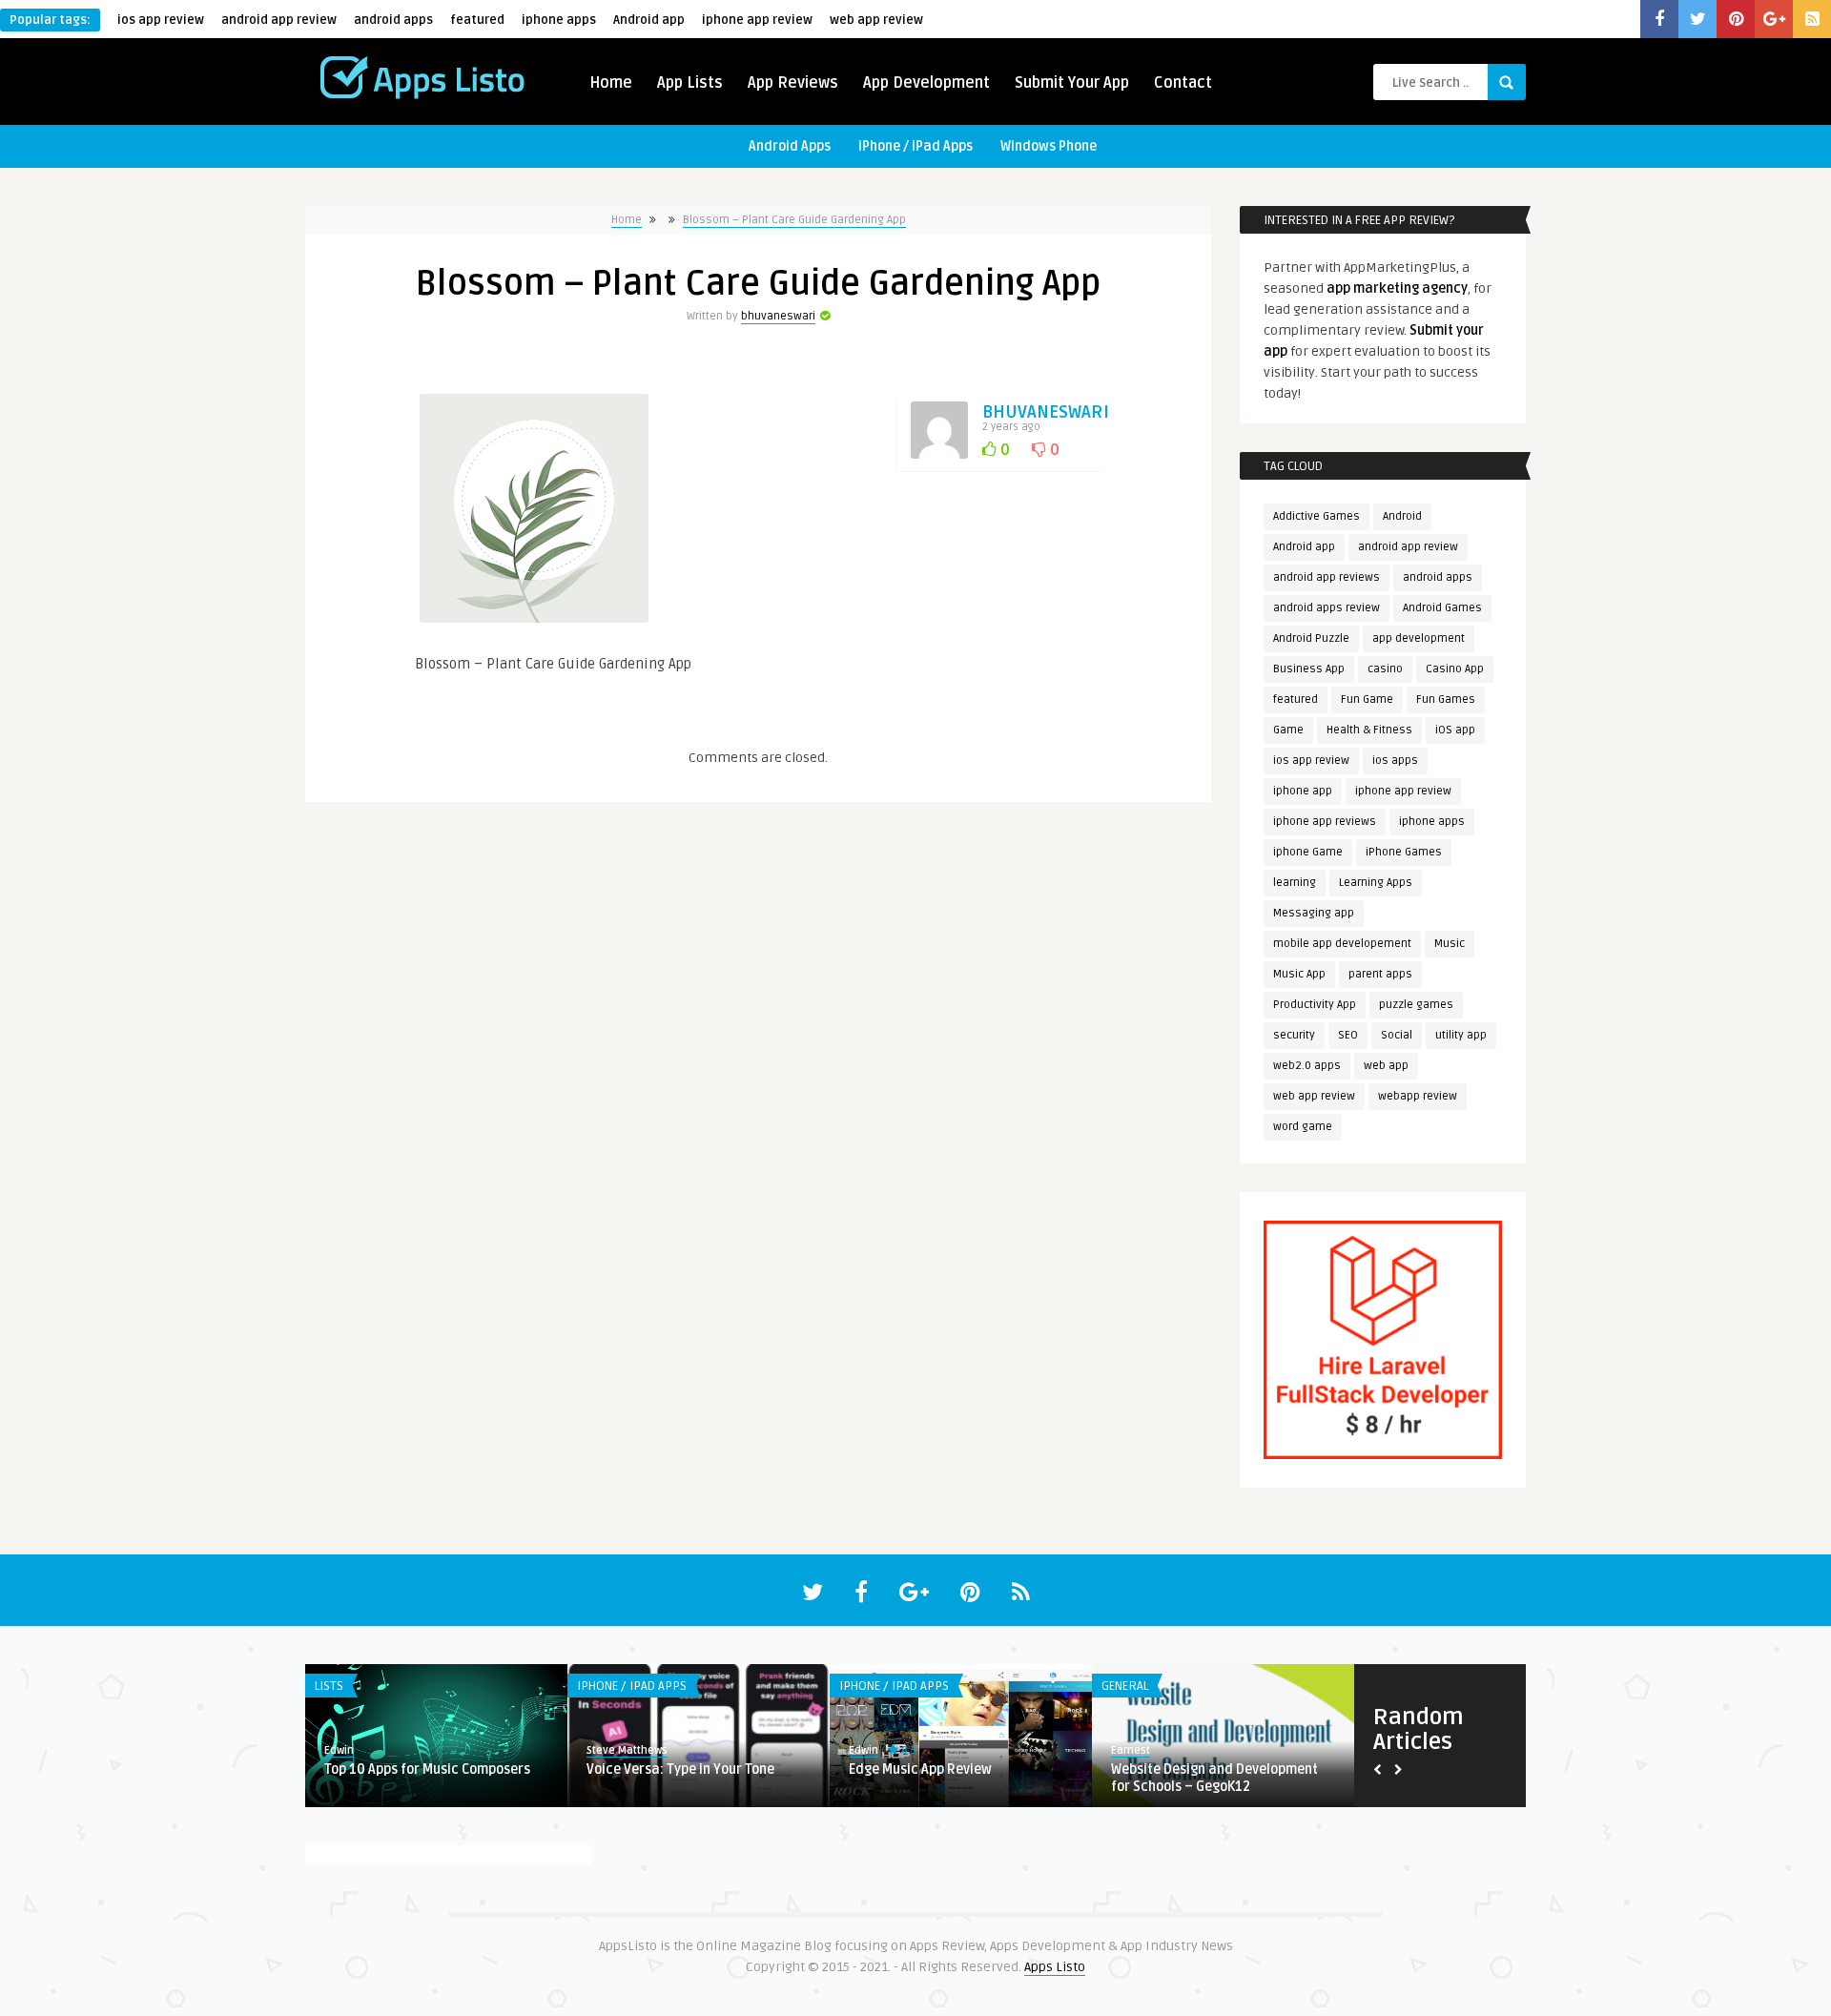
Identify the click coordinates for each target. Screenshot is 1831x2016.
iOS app (1455, 730)
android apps (393, 20)
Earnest (1131, 1750)
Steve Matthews (627, 1750)
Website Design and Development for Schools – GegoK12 (1214, 1778)
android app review (279, 20)
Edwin (339, 1750)
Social (1397, 1035)
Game (1288, 730)
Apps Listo (1055, 1967)
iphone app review (757, 20)
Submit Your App (1072, 83)
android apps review (1327, 608)
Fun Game (1367, 699)
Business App (1309, 669)
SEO (1348, 1035)
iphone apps (559, 20)
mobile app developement (1342, 944)
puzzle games (1416, 1005)
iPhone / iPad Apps (915, 146)
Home (611, 83)
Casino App (1455, 669)
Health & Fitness (1369, 730)
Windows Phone (1049, 146)
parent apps (1380, 974)
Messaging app (1314, 913)
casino (1385, 669)
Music (1450, 944)
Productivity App (1315, 1005)
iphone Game (1308, 852)
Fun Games (1446, 699)
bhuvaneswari (778, 316)
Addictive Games (1317, 516)
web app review (876, 20)
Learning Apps (1376, 883)
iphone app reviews (1325, 822)
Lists (329, 1686)
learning (1295, 883)
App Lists (690, 83)
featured (477, 20)
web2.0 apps (1307, 1066)
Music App (1299, 974)
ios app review (161, 20)
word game (1303, 1127)
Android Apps (790, 146)
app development (1419, 638)
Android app (649, 20)
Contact (1183, 83)
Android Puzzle (1311, 638)
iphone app (1303, 791)
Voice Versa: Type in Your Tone (680, 1769)
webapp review (1418, 1096)
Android (1402, 516)
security (1294, 1035)
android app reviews (1327, 577)
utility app (1461, 1035)
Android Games (1442, 608)
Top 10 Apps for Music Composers (427, 1769)
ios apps (1395, 761)
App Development (926, 83)
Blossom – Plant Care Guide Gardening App (794, 220)
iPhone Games (1404, 852)
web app (1386, 1066)
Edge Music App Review (920, 1769)
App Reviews (793, 83)
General (1125, 1686)
